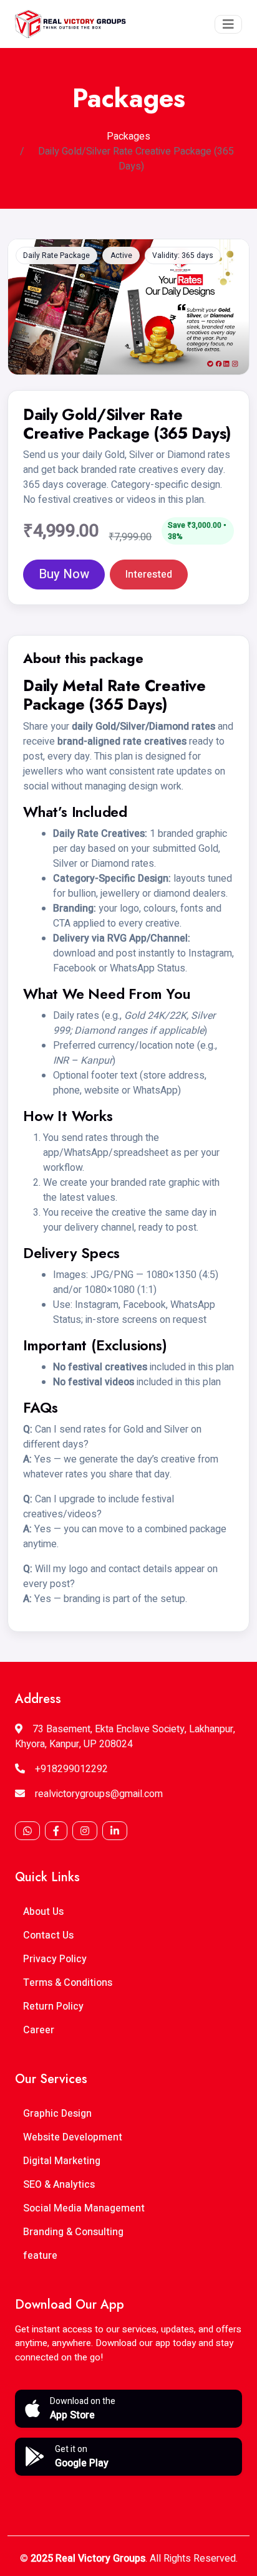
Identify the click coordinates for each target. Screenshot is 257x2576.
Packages (128, 136)
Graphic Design (57, 2114)
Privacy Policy (55, 1959)
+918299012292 (71, 1769)
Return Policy (53, 2006)
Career (39, 2030)
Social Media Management (84, 2208)
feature (40, 2256)
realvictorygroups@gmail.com (99, 1794)
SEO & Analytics (59, 2185)
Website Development (73, 2137)
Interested (149, 575)
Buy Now (64, 574)
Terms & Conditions (68, 1983)
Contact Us (48, 1935)
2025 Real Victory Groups (88, 2559)
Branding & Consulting (73, 2232)
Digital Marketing (62, 2161)
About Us (43, 1912)
